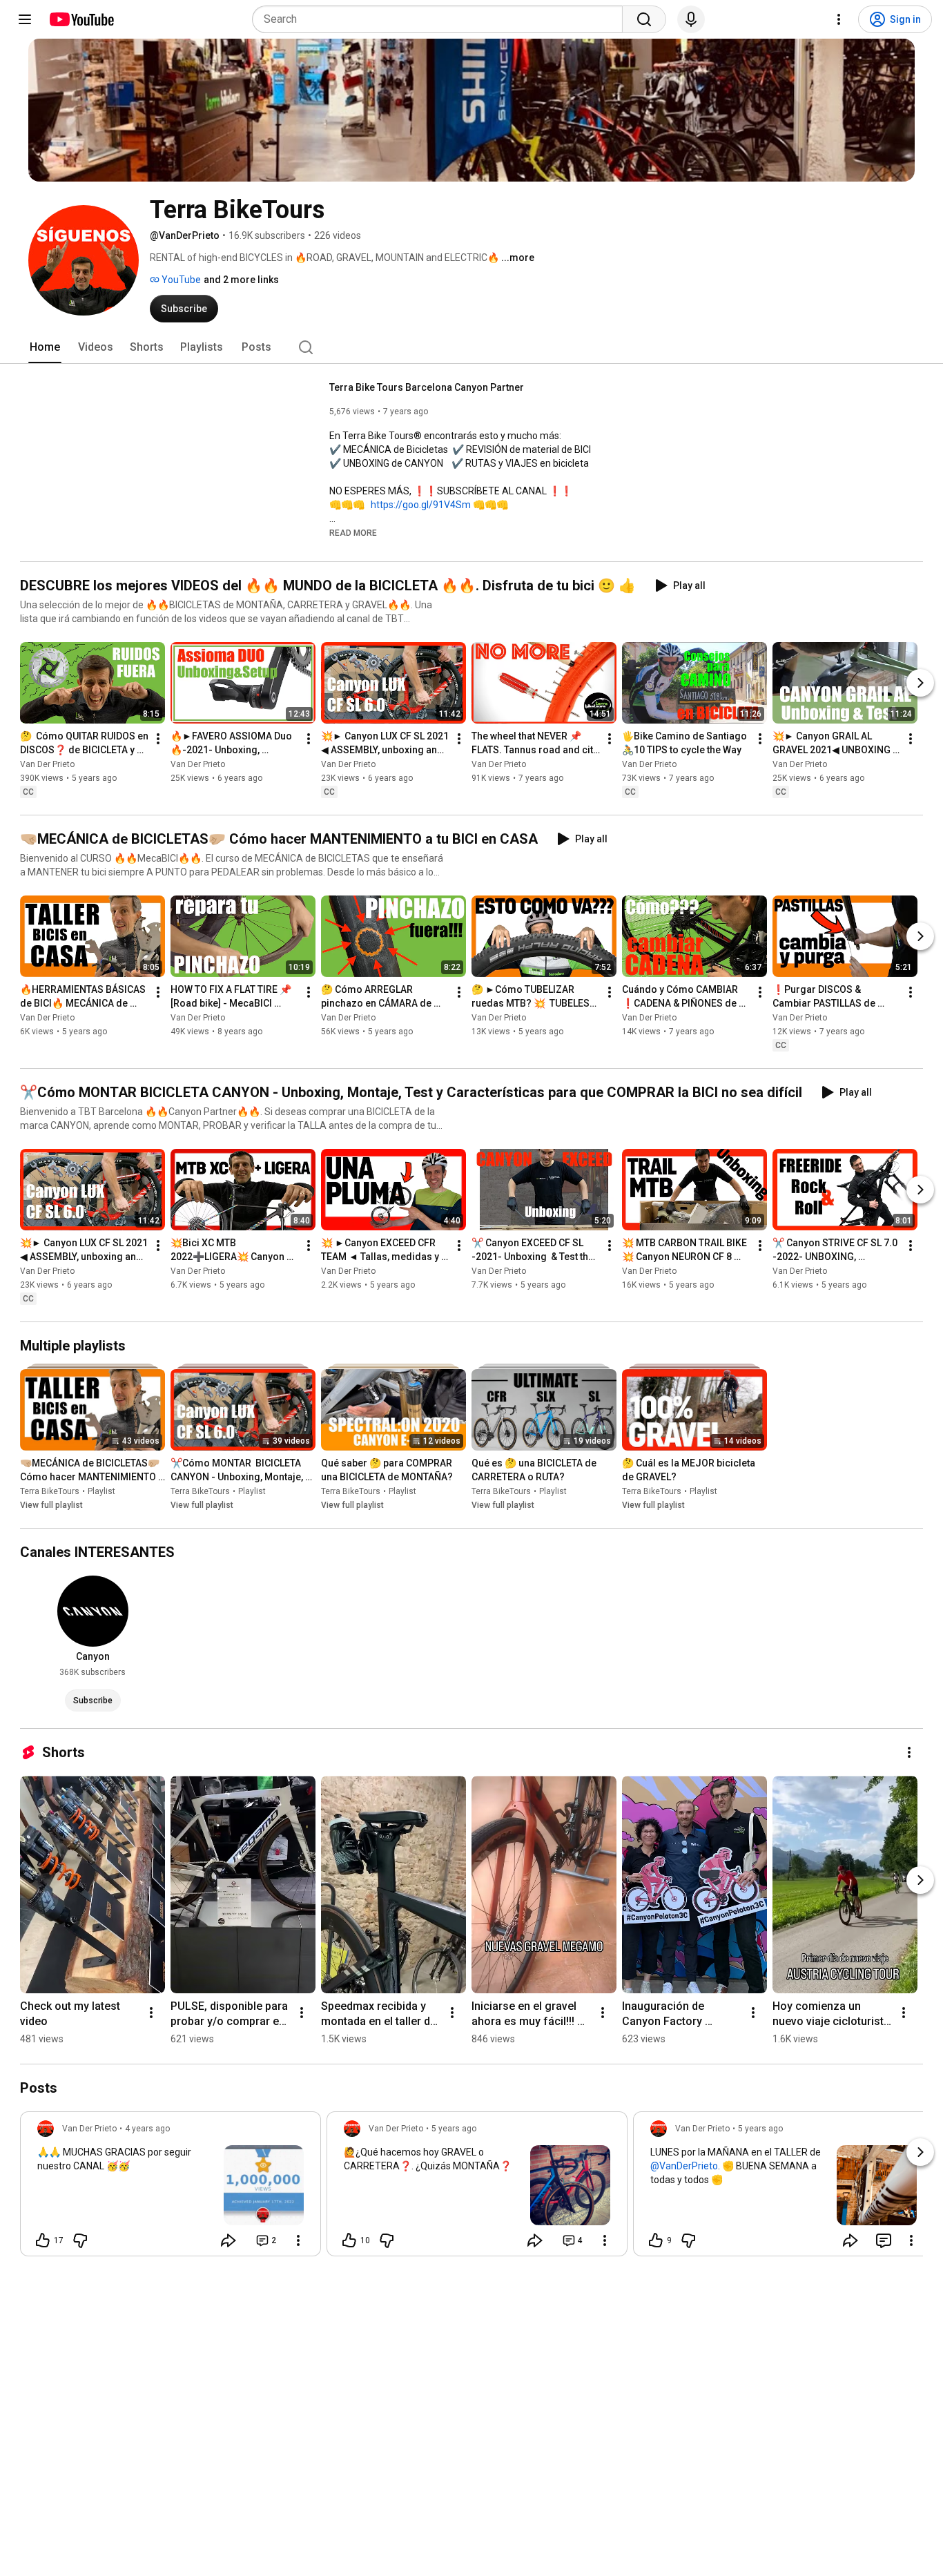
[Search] (644, 19)
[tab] (45, 347)
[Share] (229, 2240)
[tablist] (471, 347)
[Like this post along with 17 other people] (43, 2240)
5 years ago (454, 2129)
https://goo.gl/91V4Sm (421, 505)
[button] (353, 532)
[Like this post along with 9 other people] (656, 2240)
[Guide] (25, 19)
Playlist (101, 1491)
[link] (171, 2188)
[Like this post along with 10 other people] (349, 2240)
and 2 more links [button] (241, 280)
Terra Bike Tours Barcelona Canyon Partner (427, 387)
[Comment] (884, 2240)
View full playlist (51, 1505)
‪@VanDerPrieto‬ (684, 2166)
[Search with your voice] (691, 19)
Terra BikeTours (50, 1491)
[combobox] (441, 19)
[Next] (920, 683)
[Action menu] (298, 2240)
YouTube (180, 280)
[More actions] (158, 739)
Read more (353, 533)
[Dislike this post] (80, 2240)
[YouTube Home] (81, 19)
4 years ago (147, 2129)
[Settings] (839, 19)
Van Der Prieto (47, 764)
